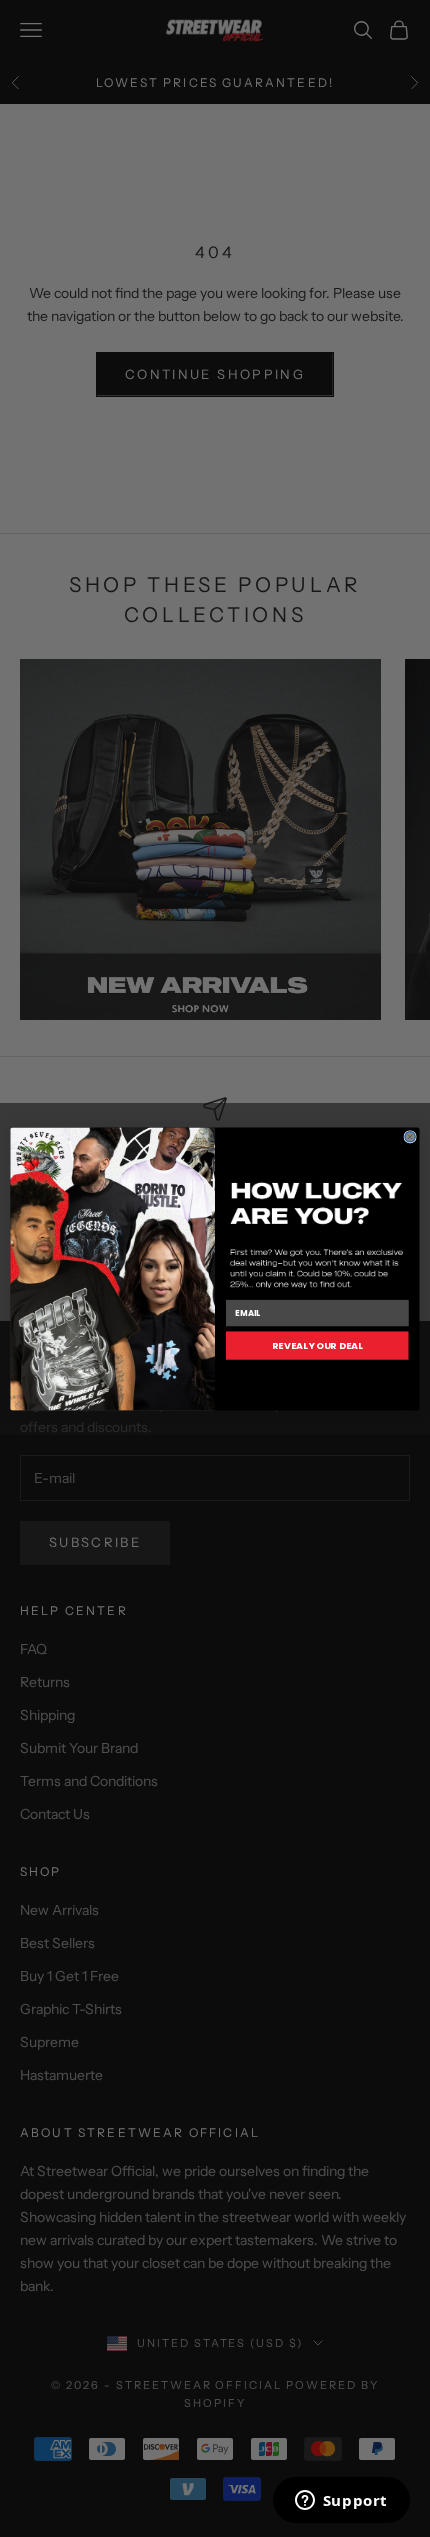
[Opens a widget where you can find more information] (341, 2502)
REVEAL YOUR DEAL (317, 1344)
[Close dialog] (410, 1136)
